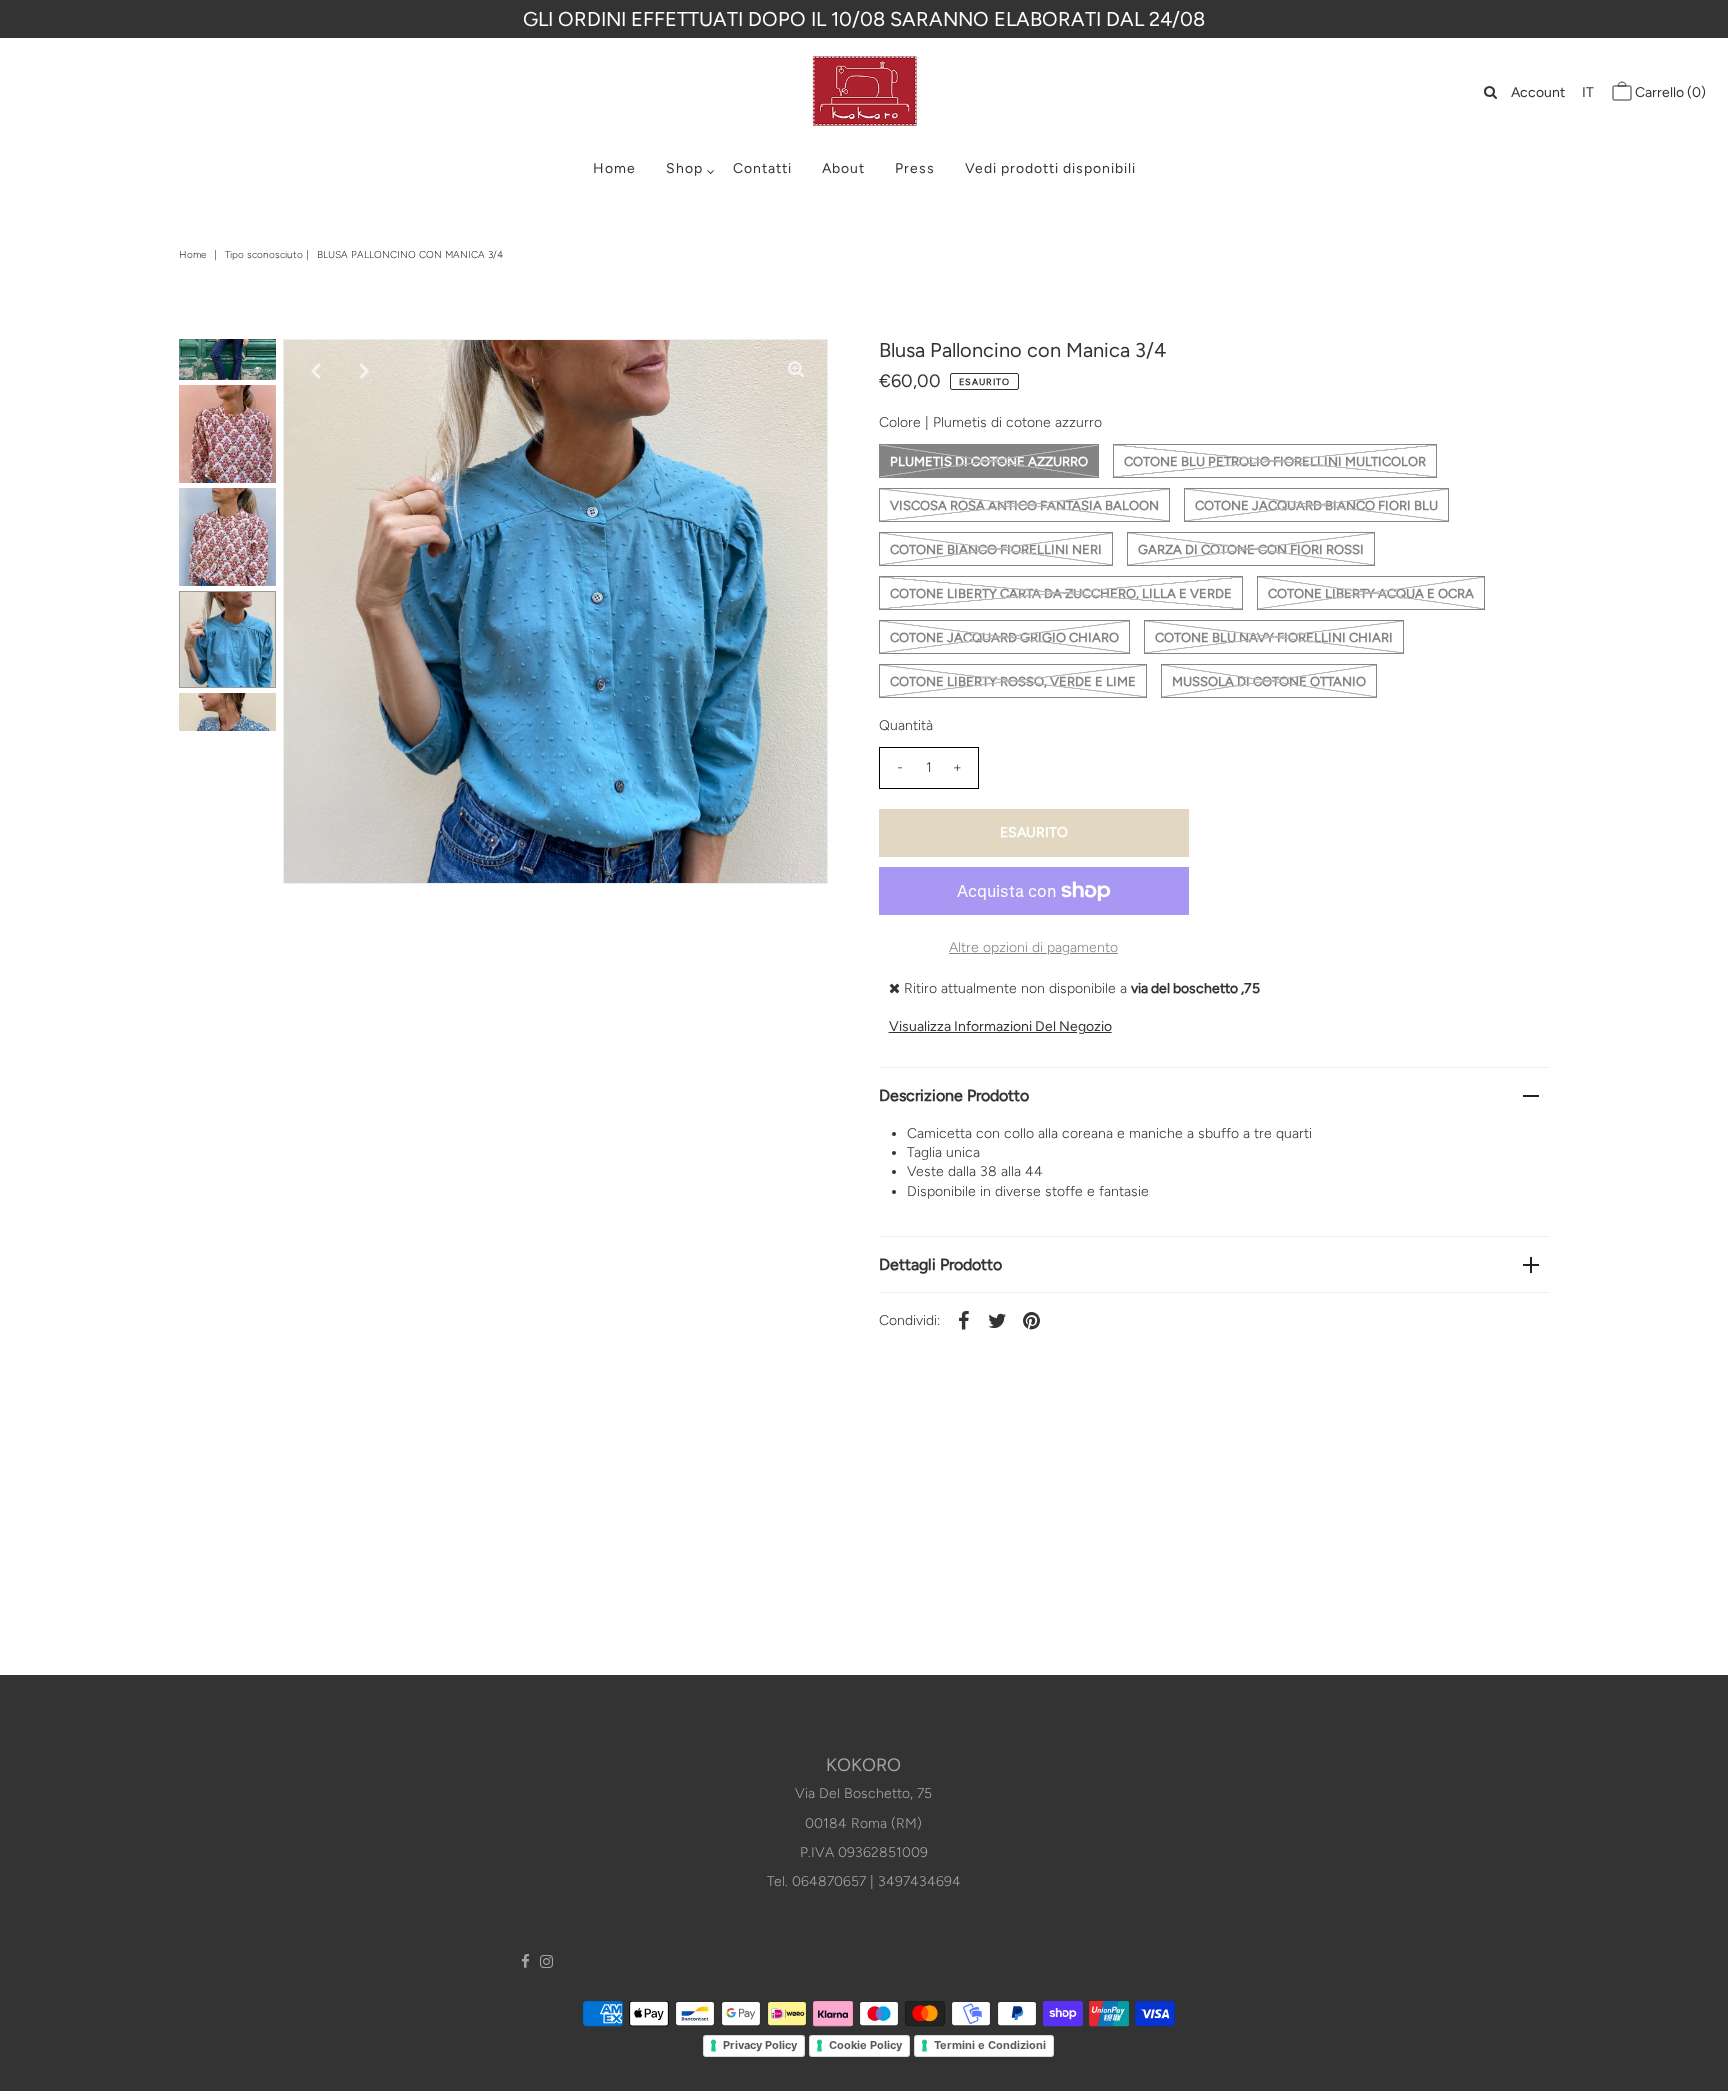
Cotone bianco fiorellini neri (996, 549)
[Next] (364, 371)
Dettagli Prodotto (940, 1264)
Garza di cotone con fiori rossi (1251, 549)
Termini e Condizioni (990, 2045)
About (843, 168)
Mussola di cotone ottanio (1269, 681)
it (1588, 92)
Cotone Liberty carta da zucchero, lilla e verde (1061, 593)
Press (915, 168)
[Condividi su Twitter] (998, 1320)
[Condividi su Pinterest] (1032, 1320)
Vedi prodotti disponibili (1050, 168)
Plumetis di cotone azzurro (989, 461)
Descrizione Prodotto (954, 1095)
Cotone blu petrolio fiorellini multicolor (1275, 461)
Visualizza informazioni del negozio (1000, 1026)
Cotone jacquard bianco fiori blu (1316, 505)
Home (614, 168)
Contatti (762, 168)
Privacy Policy (760, 2045)
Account (1538, 92)
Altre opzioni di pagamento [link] (1033, 947)
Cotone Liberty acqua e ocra (1371, 593)
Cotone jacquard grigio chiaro (1004, 637)
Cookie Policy (865, 2045)
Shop (684, 168)
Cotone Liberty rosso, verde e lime (1013, 681)
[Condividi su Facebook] (964, 1320)
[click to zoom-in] (796, 371)
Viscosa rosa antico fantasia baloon (1024, 505)
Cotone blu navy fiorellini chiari (1274, 637)
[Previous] (315, 371)
